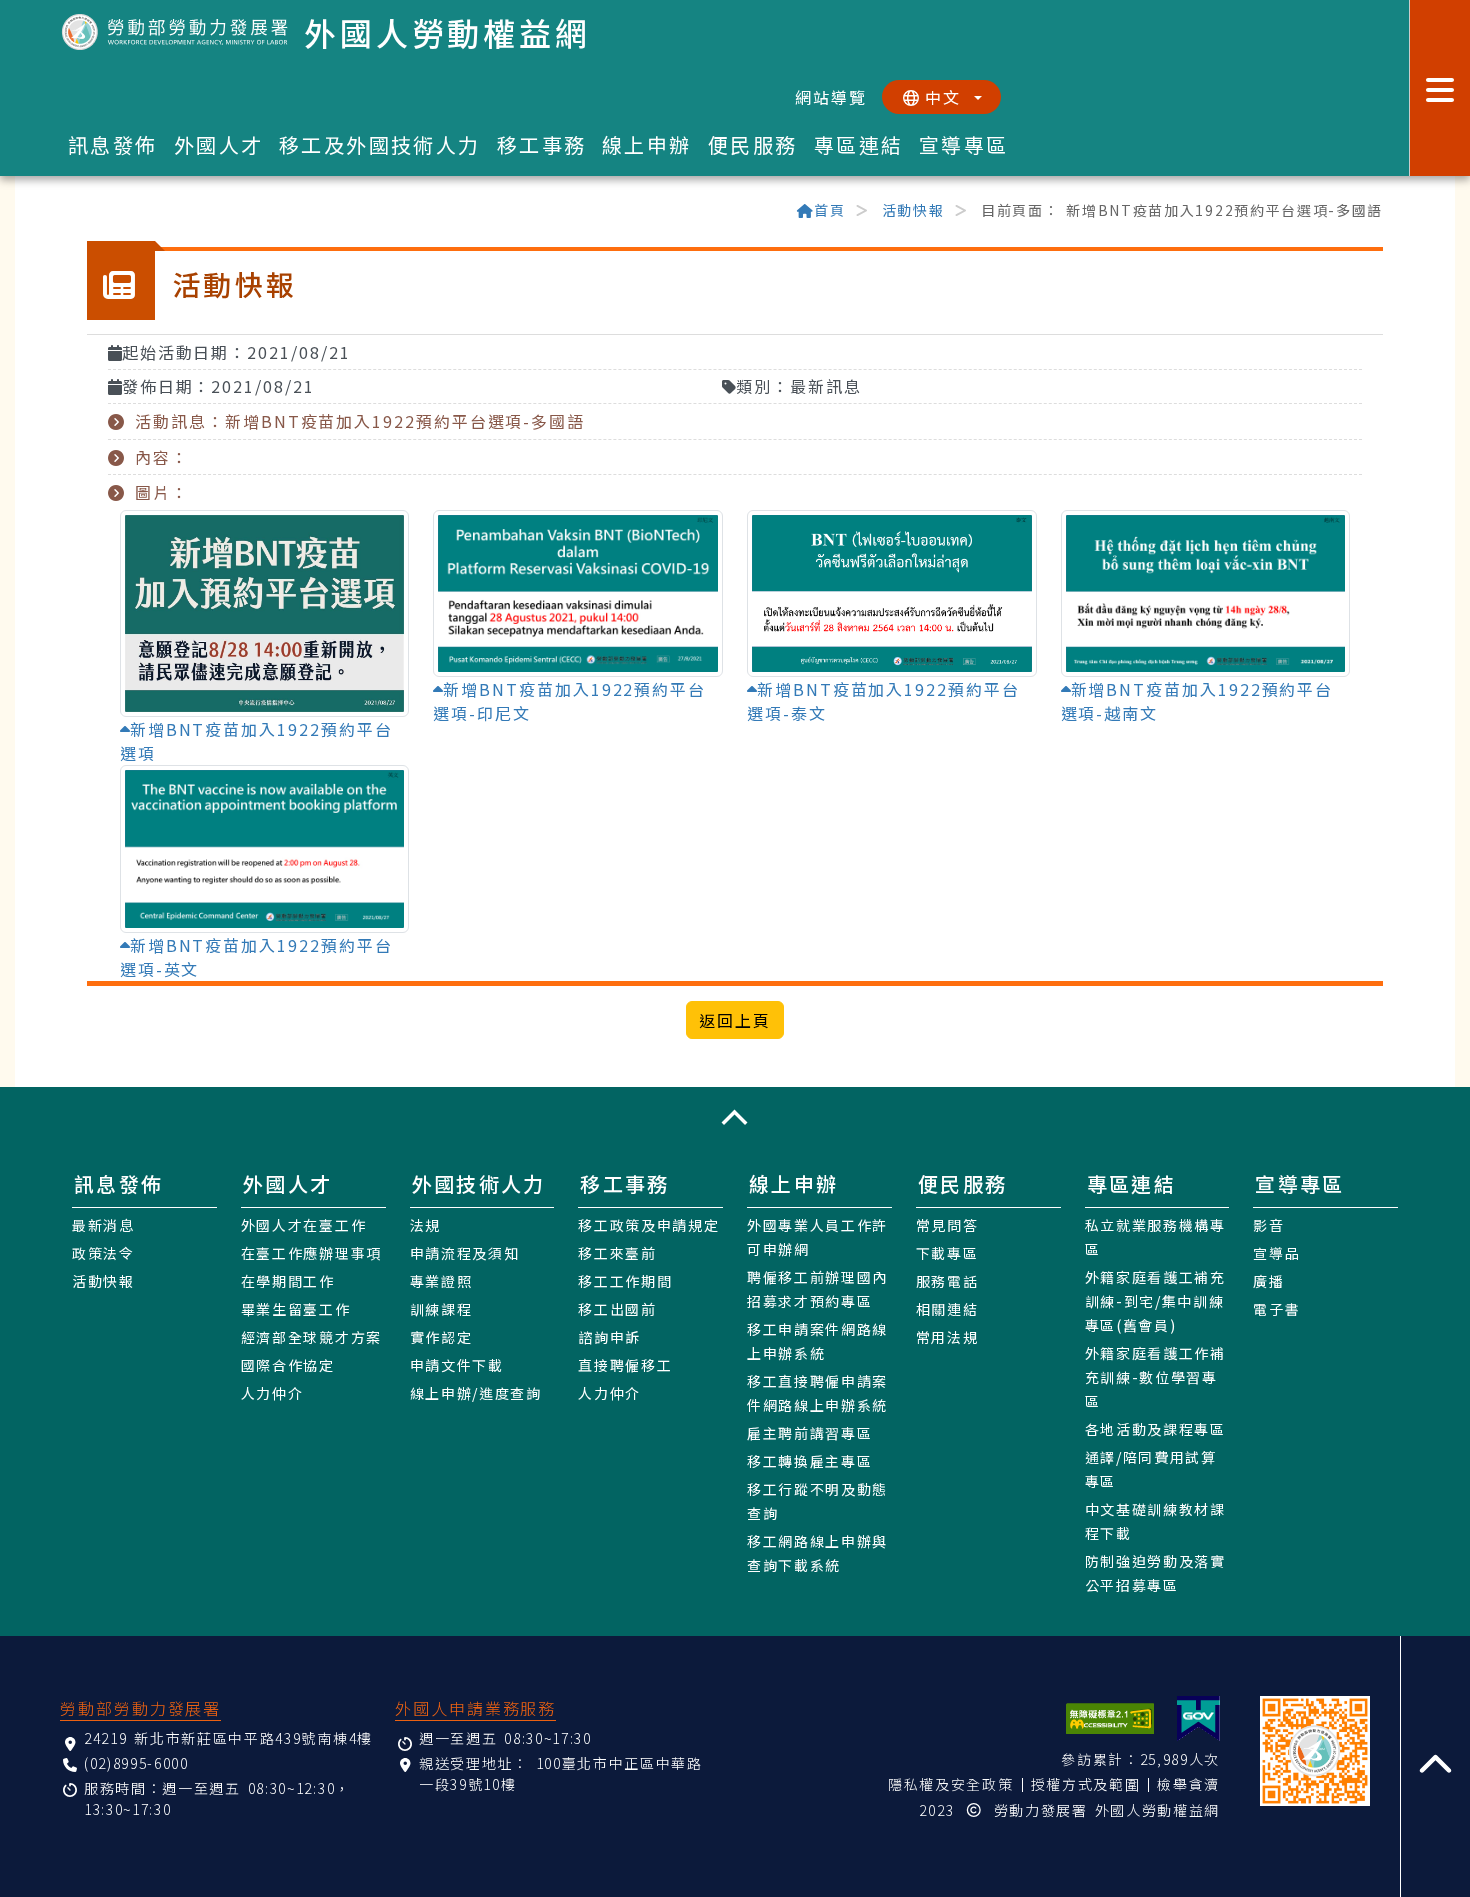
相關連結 (947, 1309)
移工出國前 (617, 1309)
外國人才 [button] (219, 144)
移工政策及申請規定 (648, 1225)
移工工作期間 (625, 1281)
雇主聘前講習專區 (809, 1433)
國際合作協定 (288, 1365)
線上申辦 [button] (647, 144)
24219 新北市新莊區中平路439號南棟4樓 (228, 1738)
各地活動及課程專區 (1155, 1429)
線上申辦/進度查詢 (476, 1393)
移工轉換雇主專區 (809, 1461)
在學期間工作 (288, 1281)
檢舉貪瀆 (1188, 1784)
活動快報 (913, 210)
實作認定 (441, 1337)
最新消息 (103, 1225)
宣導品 (1276, 1253)
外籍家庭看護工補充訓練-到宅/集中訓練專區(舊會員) (1155, 1301)
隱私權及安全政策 (950, 1784)
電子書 (1276, 1309)
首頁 (829, 210)
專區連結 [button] (859, 144)
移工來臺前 (617, 1253)
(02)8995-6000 (136, 1763)
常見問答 (947, 1225)
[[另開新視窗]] (1198, 1718)
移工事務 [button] (542, 144)
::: (96, 212)
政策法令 (103, 1253)
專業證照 (441, 1281)
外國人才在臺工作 (303, 1225)
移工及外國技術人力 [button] (380, 144)
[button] (735, 1118)
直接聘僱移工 (625, 1365)
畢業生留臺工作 (296, 1309)
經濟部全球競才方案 (311, 1337)
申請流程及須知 (465, 1253)
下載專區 (947, 1253)
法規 (425, 1225)
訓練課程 (441, 1309)
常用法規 (947, 1337)
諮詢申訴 (609, 1337)
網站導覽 (831, 97)
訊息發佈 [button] (113, 144)
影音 (1268, 1225)
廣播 (1268, 1281)
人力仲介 (272, 1393)
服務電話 (947, 1281)
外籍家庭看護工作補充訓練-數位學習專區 (1155, 1377)
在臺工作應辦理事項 (311, 1253)
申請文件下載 (457, 1365)
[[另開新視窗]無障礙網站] (1110, 1718)
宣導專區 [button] (964, 144)
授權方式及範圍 (1086, 1784)
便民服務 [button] (753, 144)
